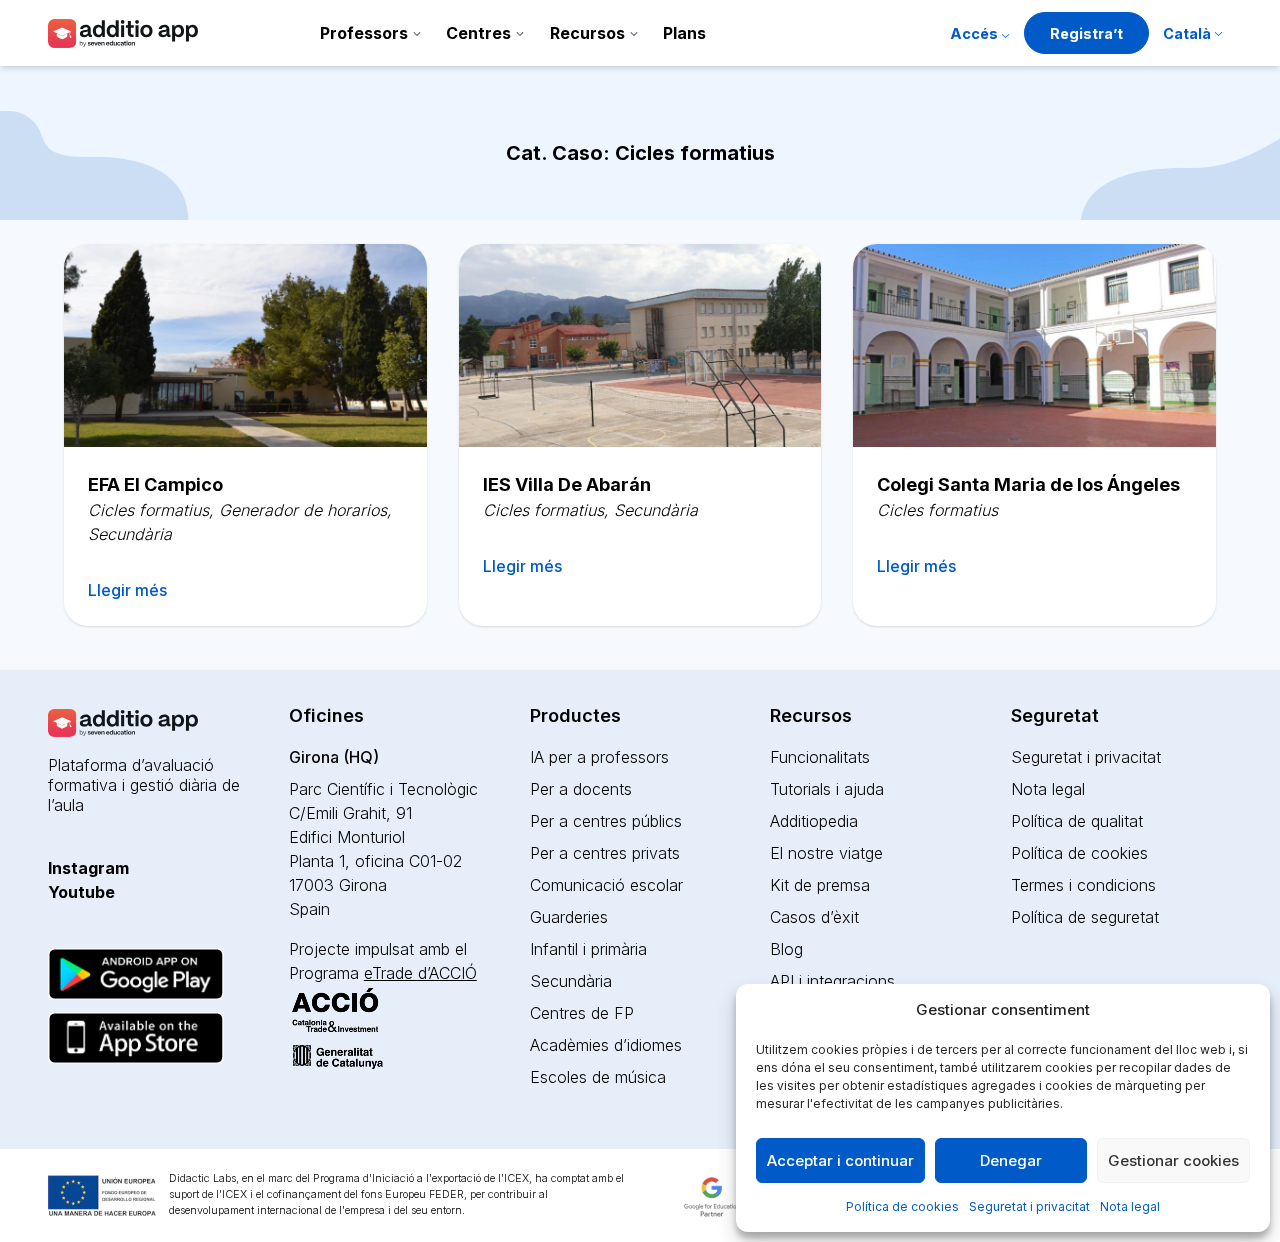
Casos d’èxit (814, 917)
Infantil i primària (588, 949)
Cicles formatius (148, 510)
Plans (684, 33)
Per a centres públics (606, 821)
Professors (364, 33)
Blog (786, 949)
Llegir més (127, 590)
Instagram (88, 868)
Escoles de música (598, 1077)
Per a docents (581, 789)
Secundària (130, 534)
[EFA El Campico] (245, 345)
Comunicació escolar (606, 885)
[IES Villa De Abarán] (640, 345)
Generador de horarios (303, 510)
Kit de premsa (820, 885)
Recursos (587, 33)
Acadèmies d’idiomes (606, 1045)
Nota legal (1130, 1206)
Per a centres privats (605, 853)
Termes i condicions (1083, 885)
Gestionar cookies (1173, 1160)
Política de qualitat (1077, 821)
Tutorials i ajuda (827, 789)
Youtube (81, 892)
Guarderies (569, 917)
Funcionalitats (820, 757)
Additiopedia (814, 821)
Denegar (1011, 1160)
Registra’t (1086, 33)
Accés (974, 33)
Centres (478, 33)
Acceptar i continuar (840, 1160)
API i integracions (832, 981)
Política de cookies (902, 1206)
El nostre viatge (826, 853)
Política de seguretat (1085, 917)
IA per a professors (599, 757)
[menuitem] (1192, 35)
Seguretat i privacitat (1029, 1206)
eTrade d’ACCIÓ (420, 973)
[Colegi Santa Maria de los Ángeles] (1034, 345)
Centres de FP (582, 1013)
